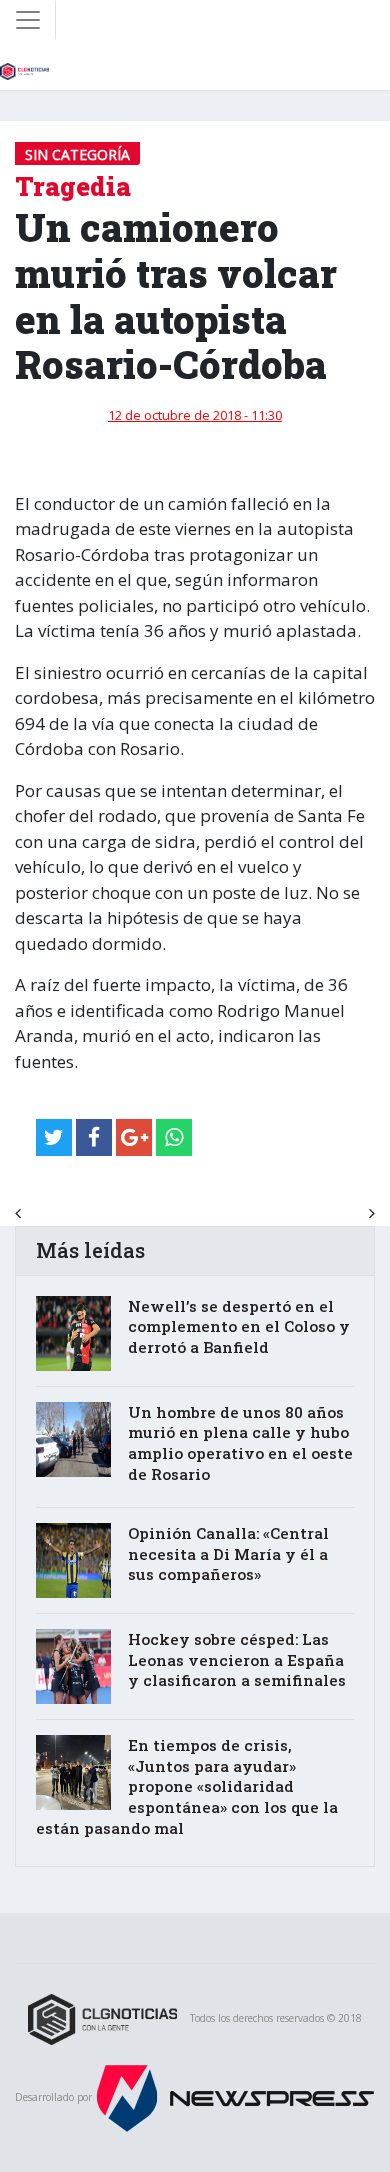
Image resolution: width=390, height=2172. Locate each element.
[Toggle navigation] (28, 20)
